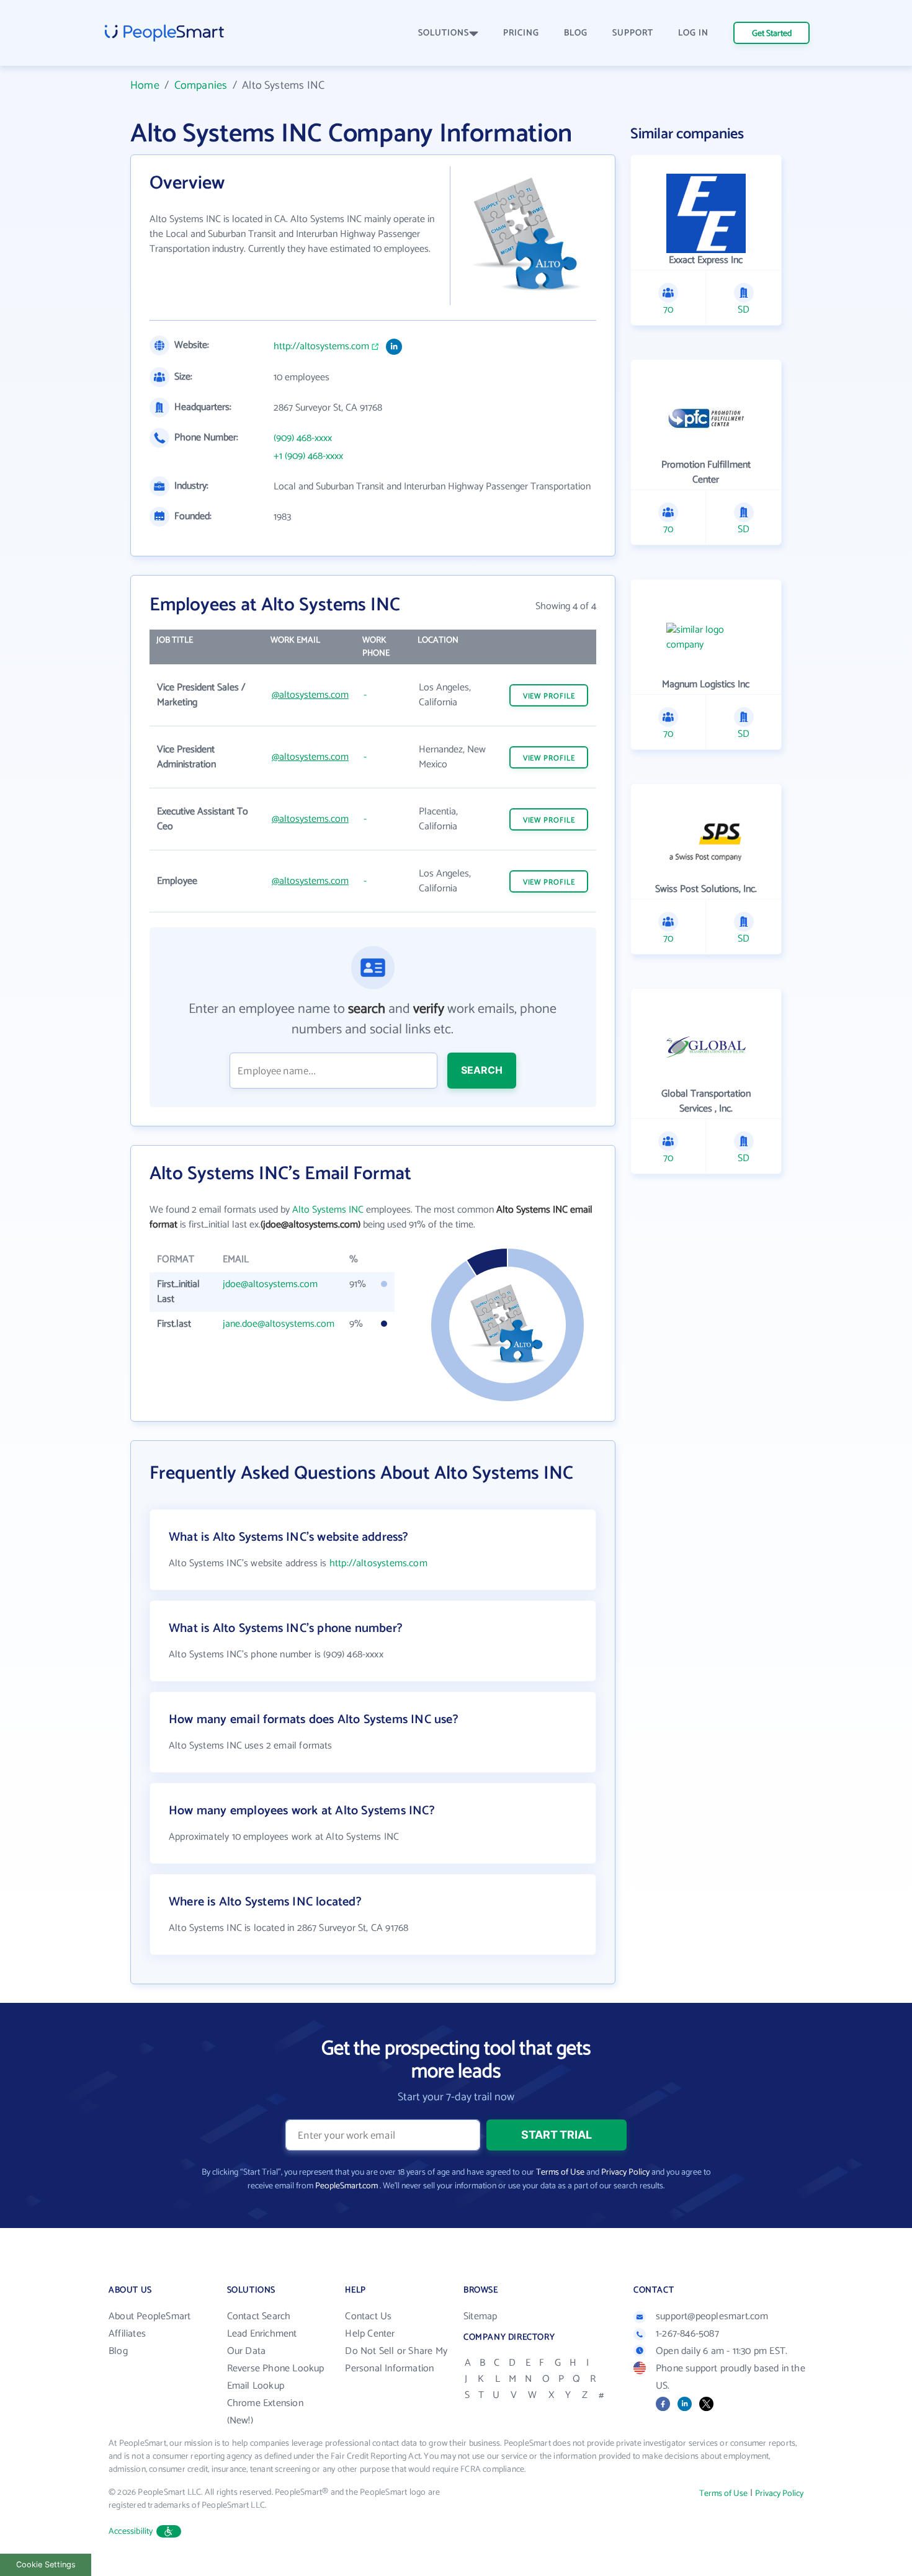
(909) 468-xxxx (303, 439)
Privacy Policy (625, 2173)
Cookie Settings (46, 2565)
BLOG (576, 33)
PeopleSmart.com (346, 2186)
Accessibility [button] (131, 2532)
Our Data (247, 2351)
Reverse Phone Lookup (276, 2369)
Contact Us (368, 2316)
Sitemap (480, 2316)
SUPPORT (633, 33)
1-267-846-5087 (687, 2334)
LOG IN (693, 33)
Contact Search (259, 2316)
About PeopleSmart (150, 2316)
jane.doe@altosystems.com (279, 1324)
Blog (118, 2351)
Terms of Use (560, 2173)
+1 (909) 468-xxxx (308, 457)
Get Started (772, 34)
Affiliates (127, 2334)
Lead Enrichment (262, 2334)
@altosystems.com (310, 695)
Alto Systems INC (328, 1210)
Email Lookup (256, 2386)
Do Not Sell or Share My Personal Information (396, 2360)
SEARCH (482, 1070)
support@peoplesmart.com (712, 2316)
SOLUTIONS (444, 33)
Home (145, 86)
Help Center (370, 2334)
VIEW (549, 696)
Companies (201, 86)
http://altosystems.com (321, 347)
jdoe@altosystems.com (270, 1284)
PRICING (521, 33)
